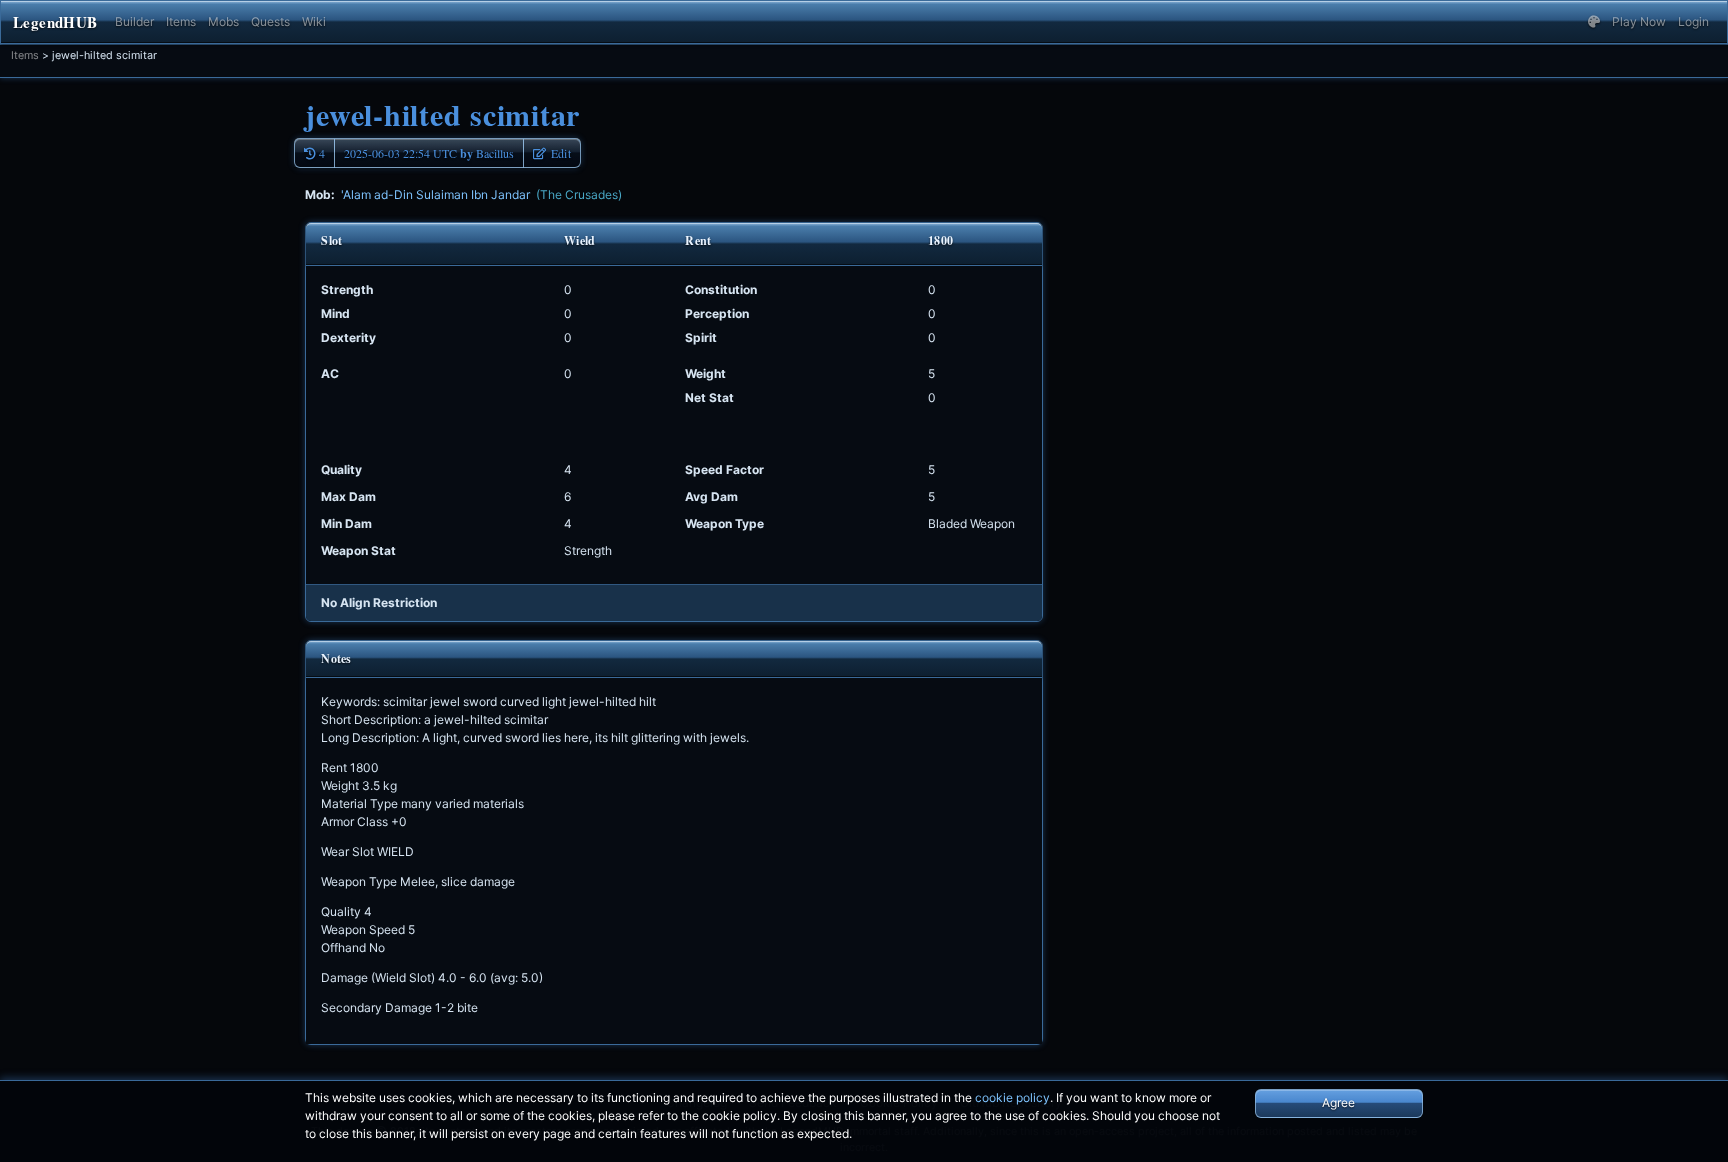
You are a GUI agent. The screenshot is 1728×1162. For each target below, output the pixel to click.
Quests (270, 21)
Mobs (223, 21)
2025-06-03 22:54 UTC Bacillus (429, 153)
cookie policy (1012, 1097)
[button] (1594, 22)
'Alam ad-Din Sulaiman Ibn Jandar (481, 194)
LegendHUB (55, 22)
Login (1693, 21)
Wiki (314, 21)
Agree (1338, 1102)
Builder (134, 21)
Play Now (1639, 21)
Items (181, 21)
